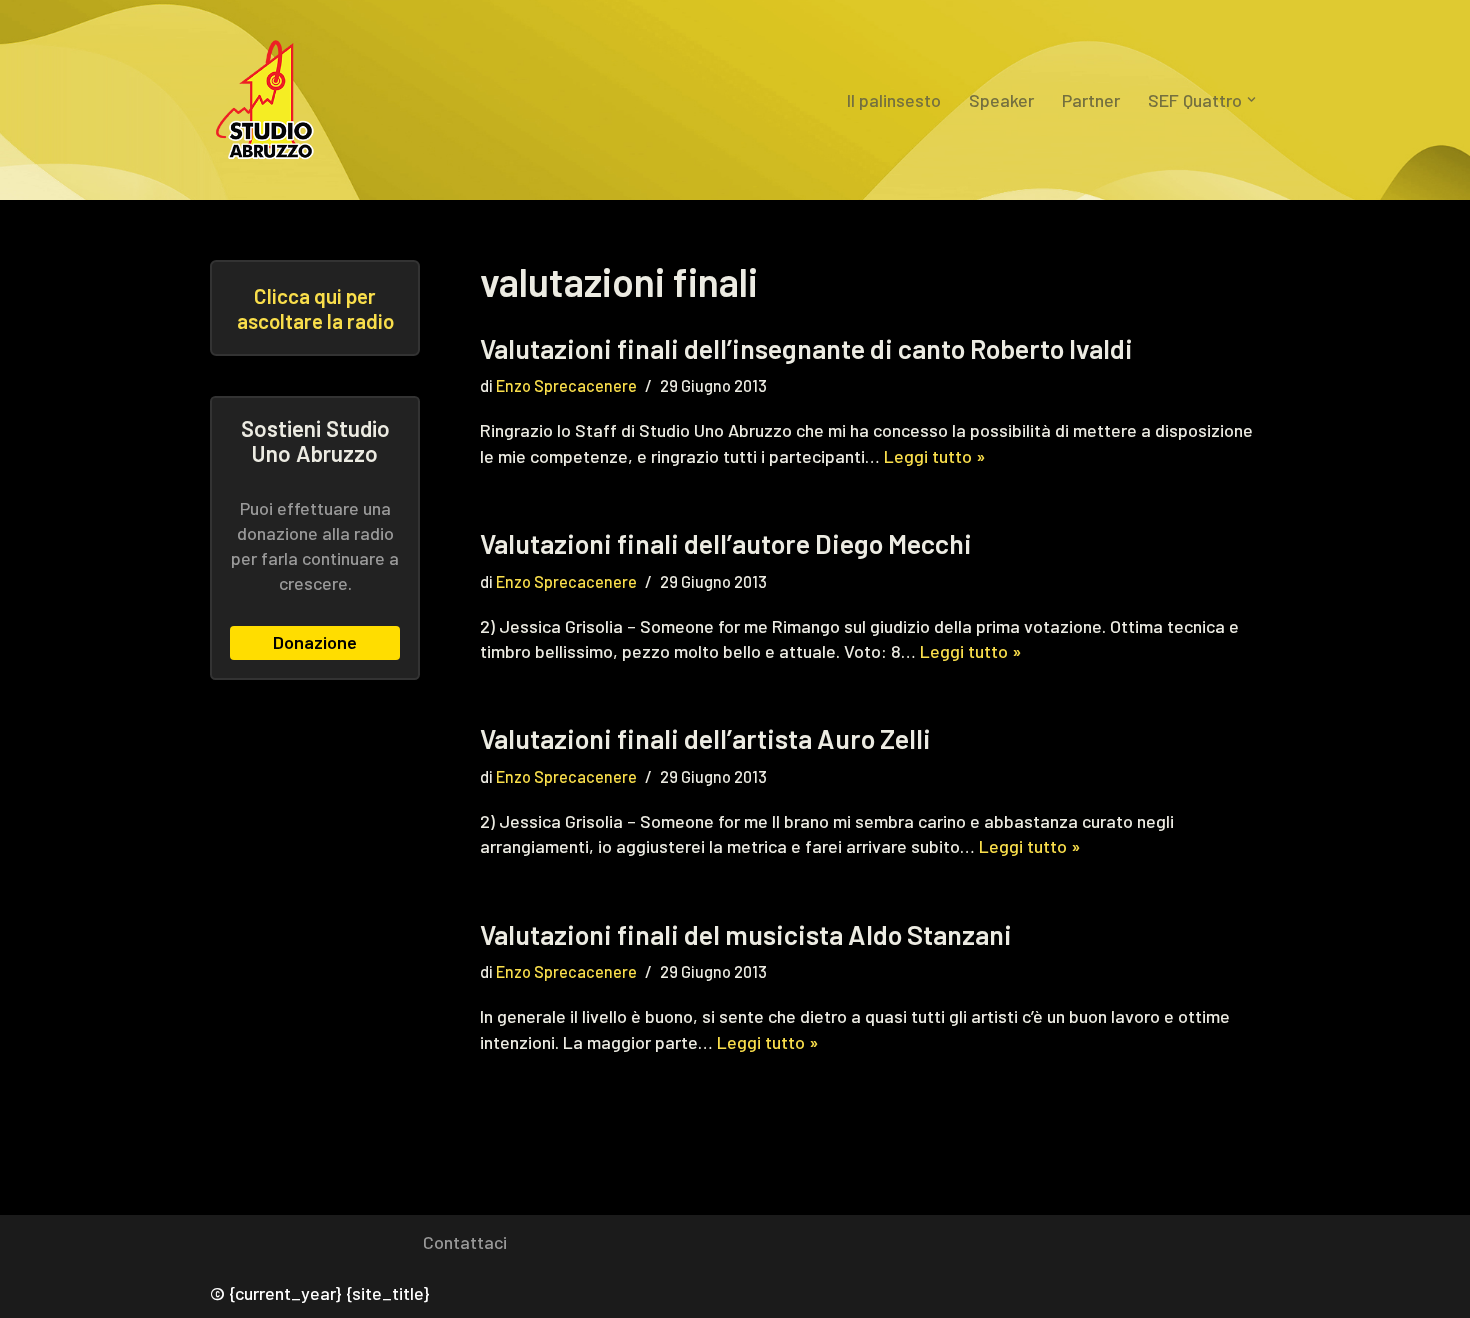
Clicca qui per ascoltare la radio (315, 308)
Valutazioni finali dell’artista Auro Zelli (705, 738)
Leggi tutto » (935, 456)
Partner (1091, 100)
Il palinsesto (894, 100)
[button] (1251, 99)
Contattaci (465, 1242)
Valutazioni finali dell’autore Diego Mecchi (726, 543)
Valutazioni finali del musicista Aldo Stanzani (746, 934)
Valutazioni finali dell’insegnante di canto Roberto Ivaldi (806, 348)
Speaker (1001, 100)
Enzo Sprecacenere (566, 385)
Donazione (315, 642)
